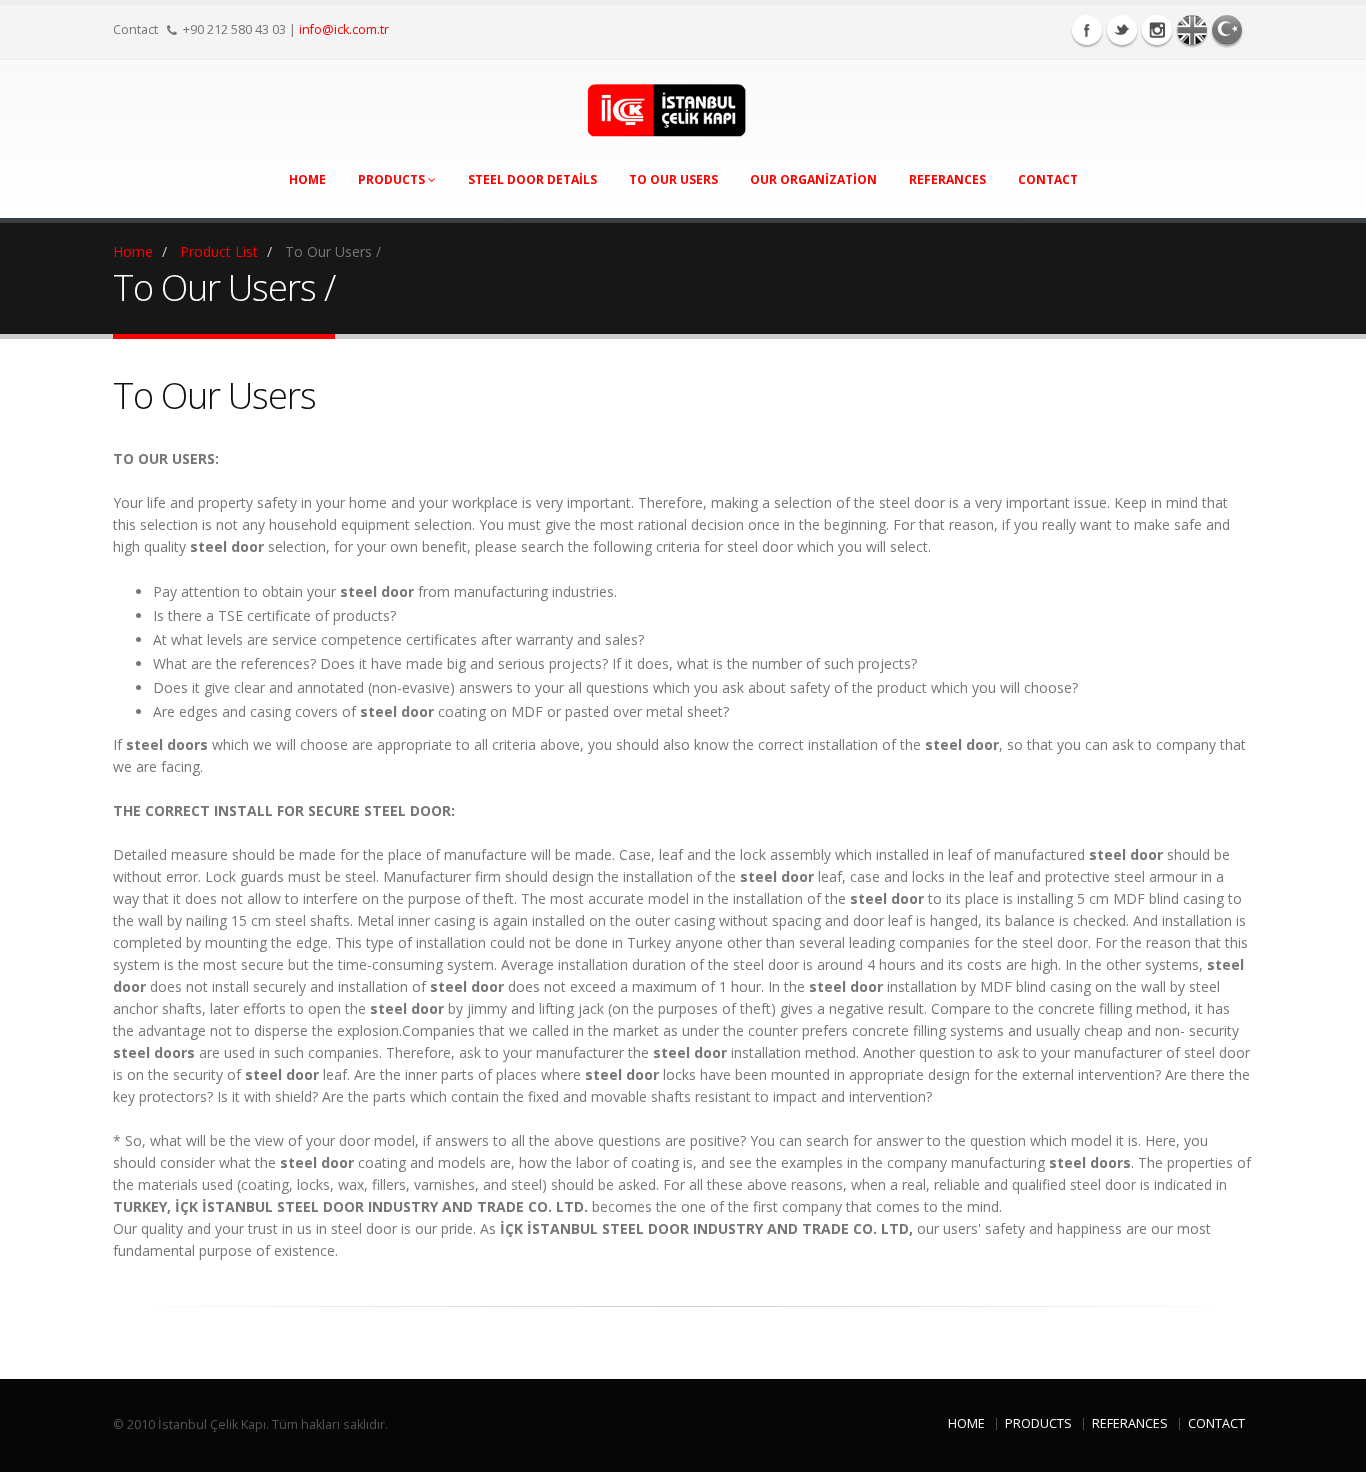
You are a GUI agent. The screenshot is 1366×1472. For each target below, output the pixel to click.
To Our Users (673, 179)
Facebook (1087, 30)
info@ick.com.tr (344, 29)
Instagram (1157, 30)
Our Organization (813, 179)
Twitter (1122, 30)
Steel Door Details (532, 179)
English (1192, 30)
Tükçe (1227, 30)
